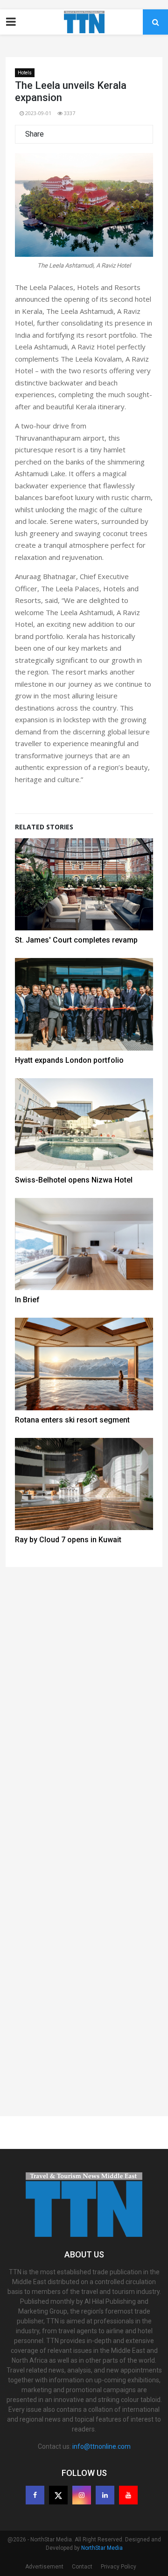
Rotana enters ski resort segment (72, 1420)
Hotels (25, 73)
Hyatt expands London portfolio (69, 1060)
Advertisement (44, 2567)
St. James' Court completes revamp (76, 940)
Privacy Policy (119, 2567)
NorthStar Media (102, 2548)
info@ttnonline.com (101, 2446)
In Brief (27, 1300)
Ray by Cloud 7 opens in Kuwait (68, 1540)
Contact (82, 2567)
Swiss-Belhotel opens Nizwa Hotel (74, 1180)
